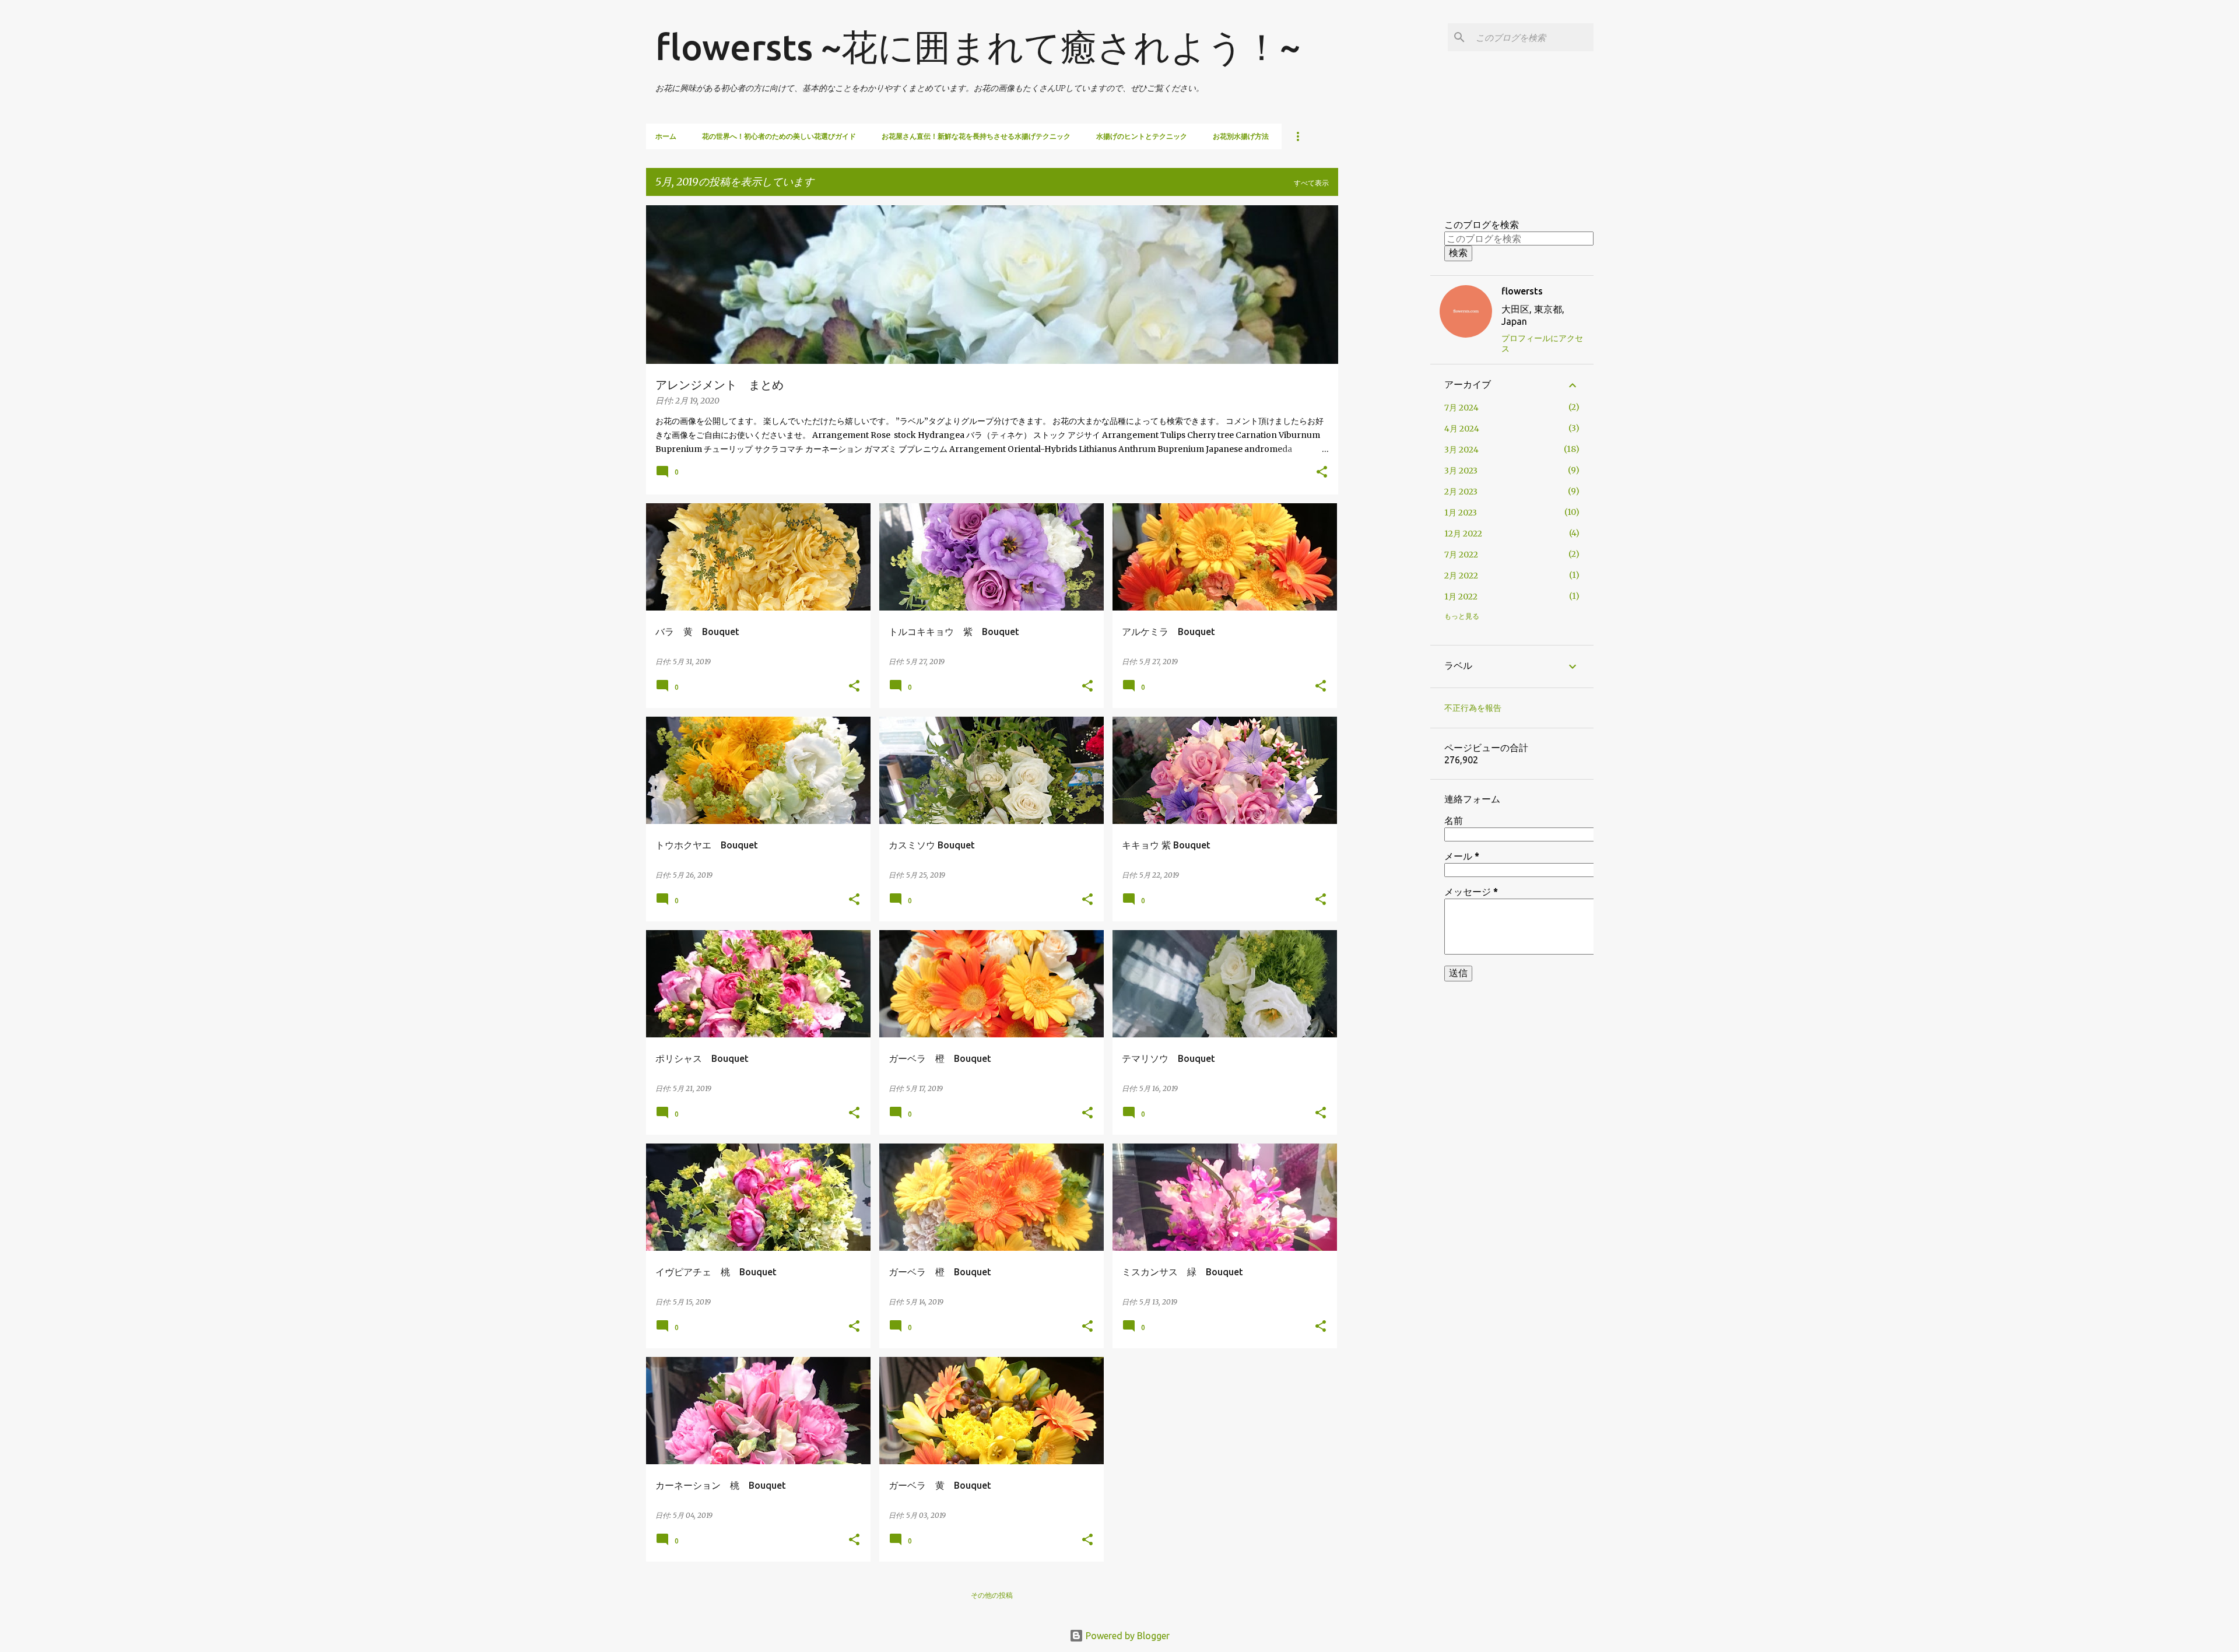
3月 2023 (1461, 471)
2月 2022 (1461, 576)
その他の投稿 (992, 1595)
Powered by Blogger (1126, 1636)
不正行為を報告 (1473, 708)
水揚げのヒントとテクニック (1142, 136)
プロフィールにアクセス (1542, 343)
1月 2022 (1461, 597)
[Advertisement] (1384, 380)
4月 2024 (1462, 429)
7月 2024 (1461, 408)
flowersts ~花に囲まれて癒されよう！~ (978, 47)
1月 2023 (1461, 513)
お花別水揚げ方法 (1241, 136)
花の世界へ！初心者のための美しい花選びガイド (779, 136)
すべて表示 (1311, 183)
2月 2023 (1461, 492)
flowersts (1522, 291)
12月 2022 (1463, 534)
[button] (1322, 473)
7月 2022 (1461, 555)
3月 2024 (1461, 450)
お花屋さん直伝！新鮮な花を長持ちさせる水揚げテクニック (976, 136)
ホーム (666, 136)
